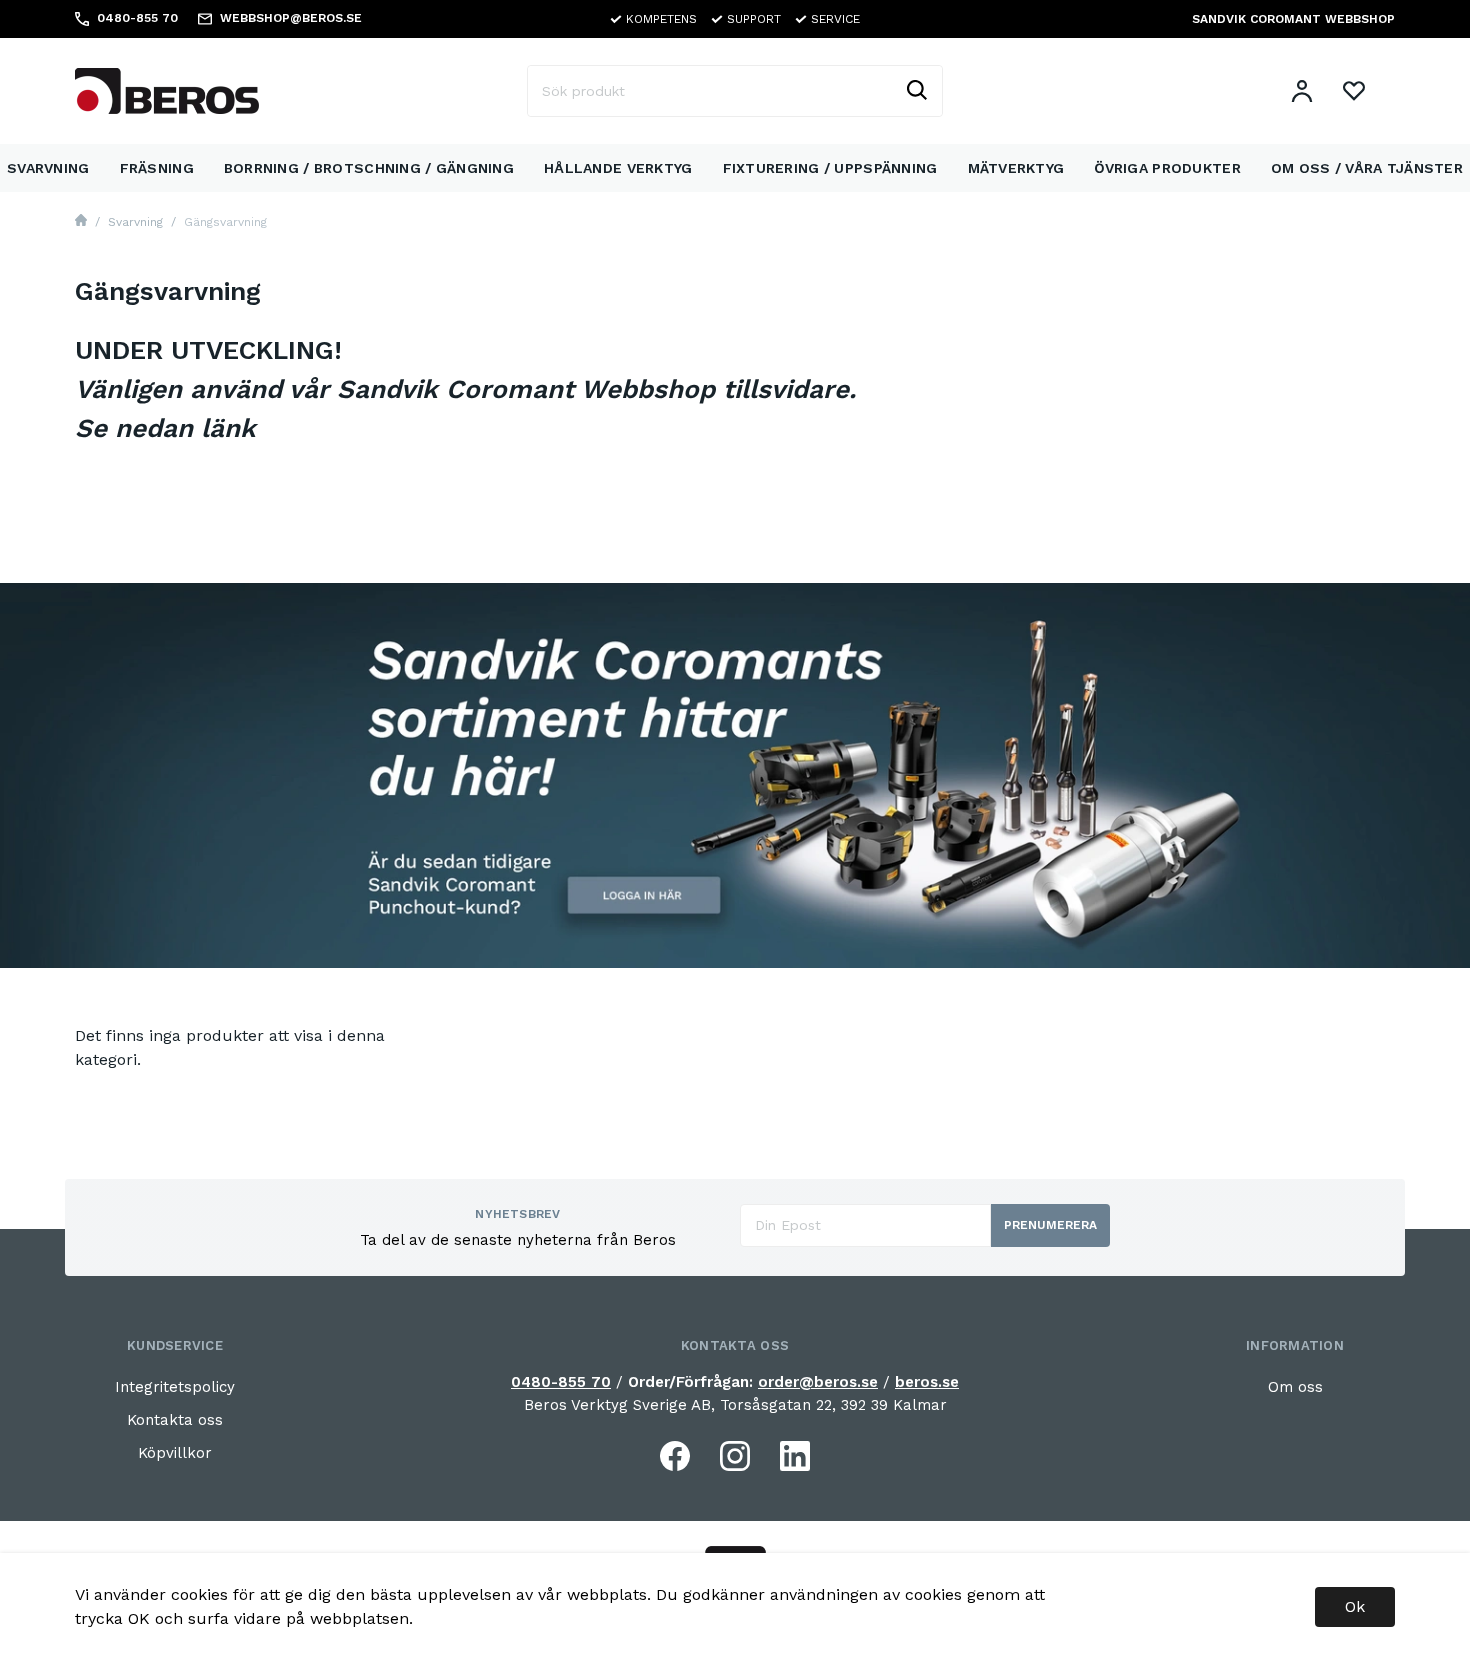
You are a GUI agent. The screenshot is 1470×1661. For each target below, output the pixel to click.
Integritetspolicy (175, 1387)
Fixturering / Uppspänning (830, 168)
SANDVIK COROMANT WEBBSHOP (1293, 19)
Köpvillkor (175, 1453)
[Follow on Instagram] (735, 1456)
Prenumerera (1050, 1225)
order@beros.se (818, 1382)
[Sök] (916, 91)
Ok (1355, 1606)
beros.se (927, 1382)
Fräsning (157, 168)
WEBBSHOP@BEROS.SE (291, 18)
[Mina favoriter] (1354, 91)
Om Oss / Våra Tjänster (1367, 168)
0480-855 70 (561, 1382)
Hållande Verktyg (618, 168)
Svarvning (48, 168)
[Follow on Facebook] (675, 1456)
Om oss (1295, 1387)
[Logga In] (1302, 91)
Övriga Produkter (1167, 168)
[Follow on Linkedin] (795, 1456)
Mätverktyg (1016, 168)
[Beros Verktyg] (167, 89)
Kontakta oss (175, 1420)
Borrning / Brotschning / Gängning (369, 168)
